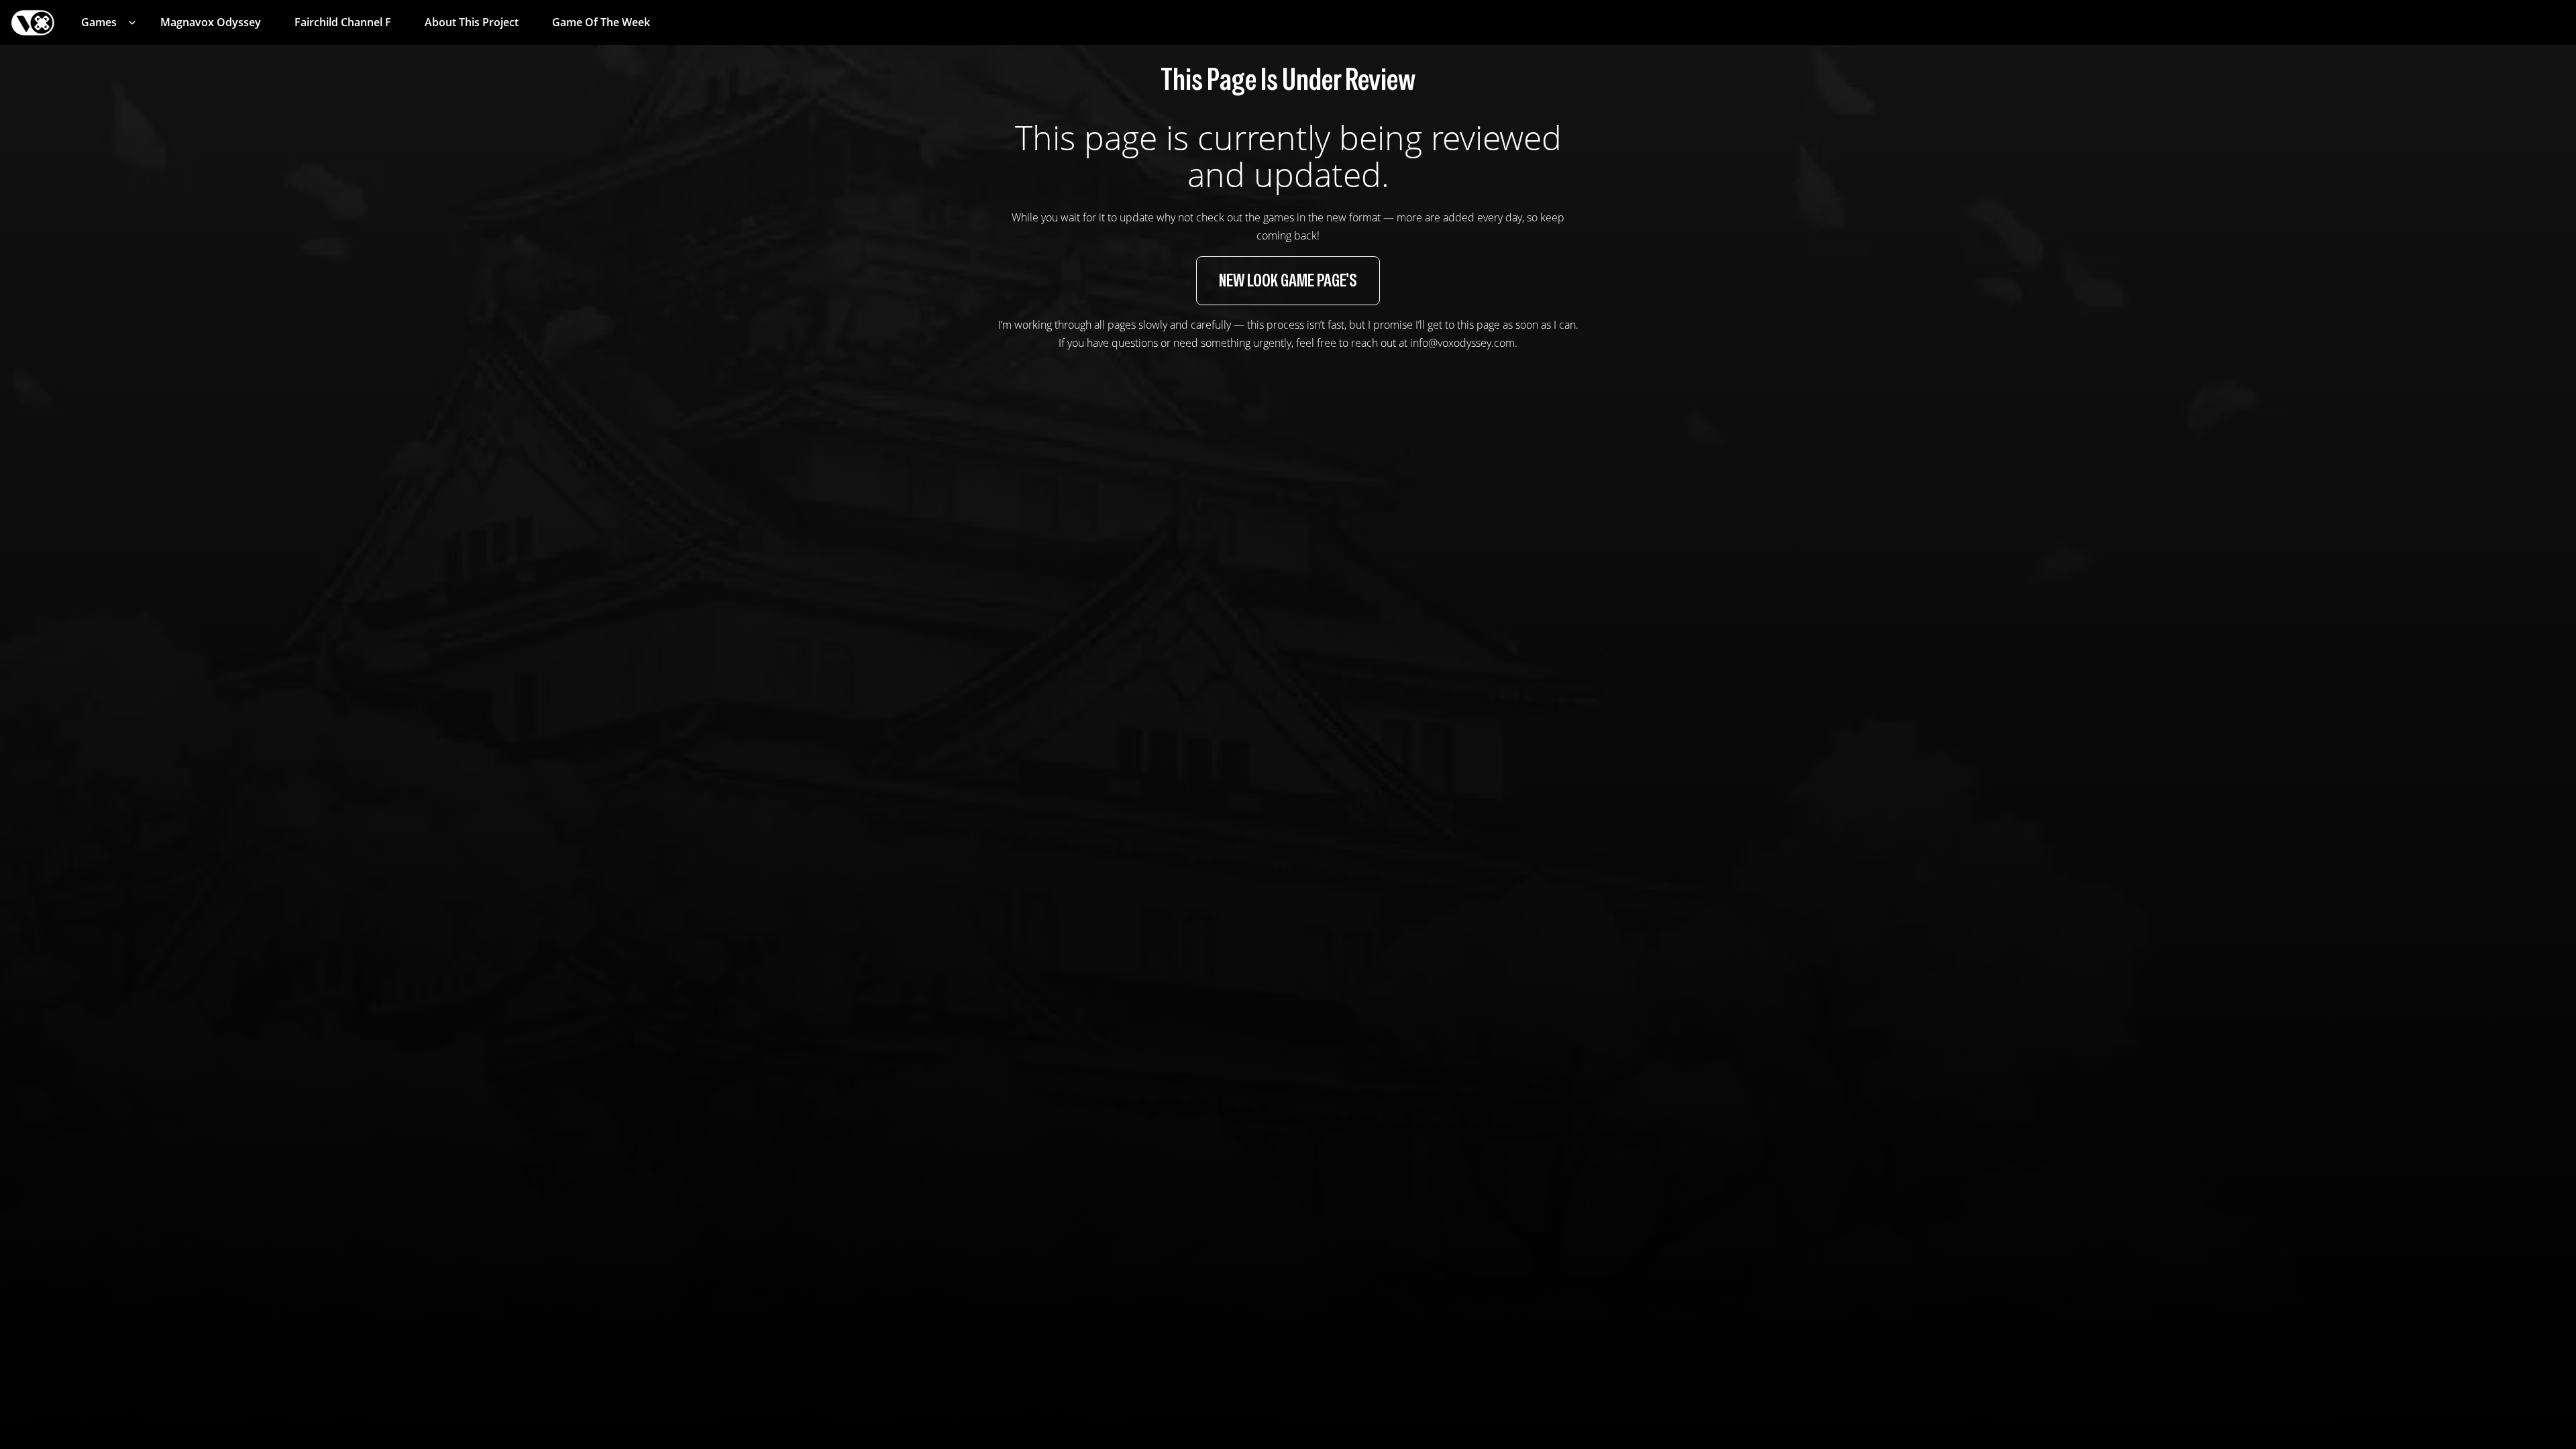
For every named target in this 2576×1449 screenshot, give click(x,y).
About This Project (472, 22)
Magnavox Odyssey (211, 22)
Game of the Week (601, 22)
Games (99, 22)
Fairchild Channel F (343, 22)
